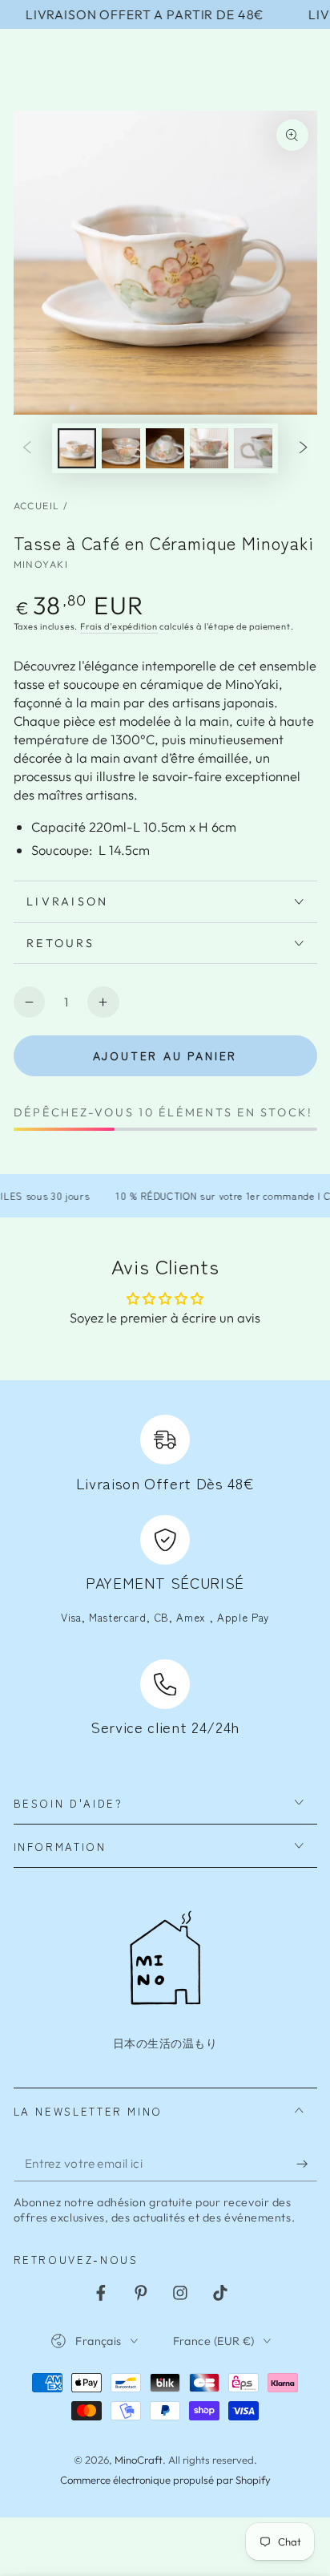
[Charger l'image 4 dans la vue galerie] (209, 448)
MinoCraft (139, 2460)
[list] (165, 1578)
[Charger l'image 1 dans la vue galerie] (77, 448)
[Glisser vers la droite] (304, 448)
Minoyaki (41, 564)
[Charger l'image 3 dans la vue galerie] (165, 448)
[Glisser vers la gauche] (26, 448)
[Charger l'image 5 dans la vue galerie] (253, 448)
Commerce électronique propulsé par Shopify (165, 2480)
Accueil (37, 506)
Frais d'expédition (119, 626)
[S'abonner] (306, 2164)
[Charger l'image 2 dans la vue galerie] (121, 448)
